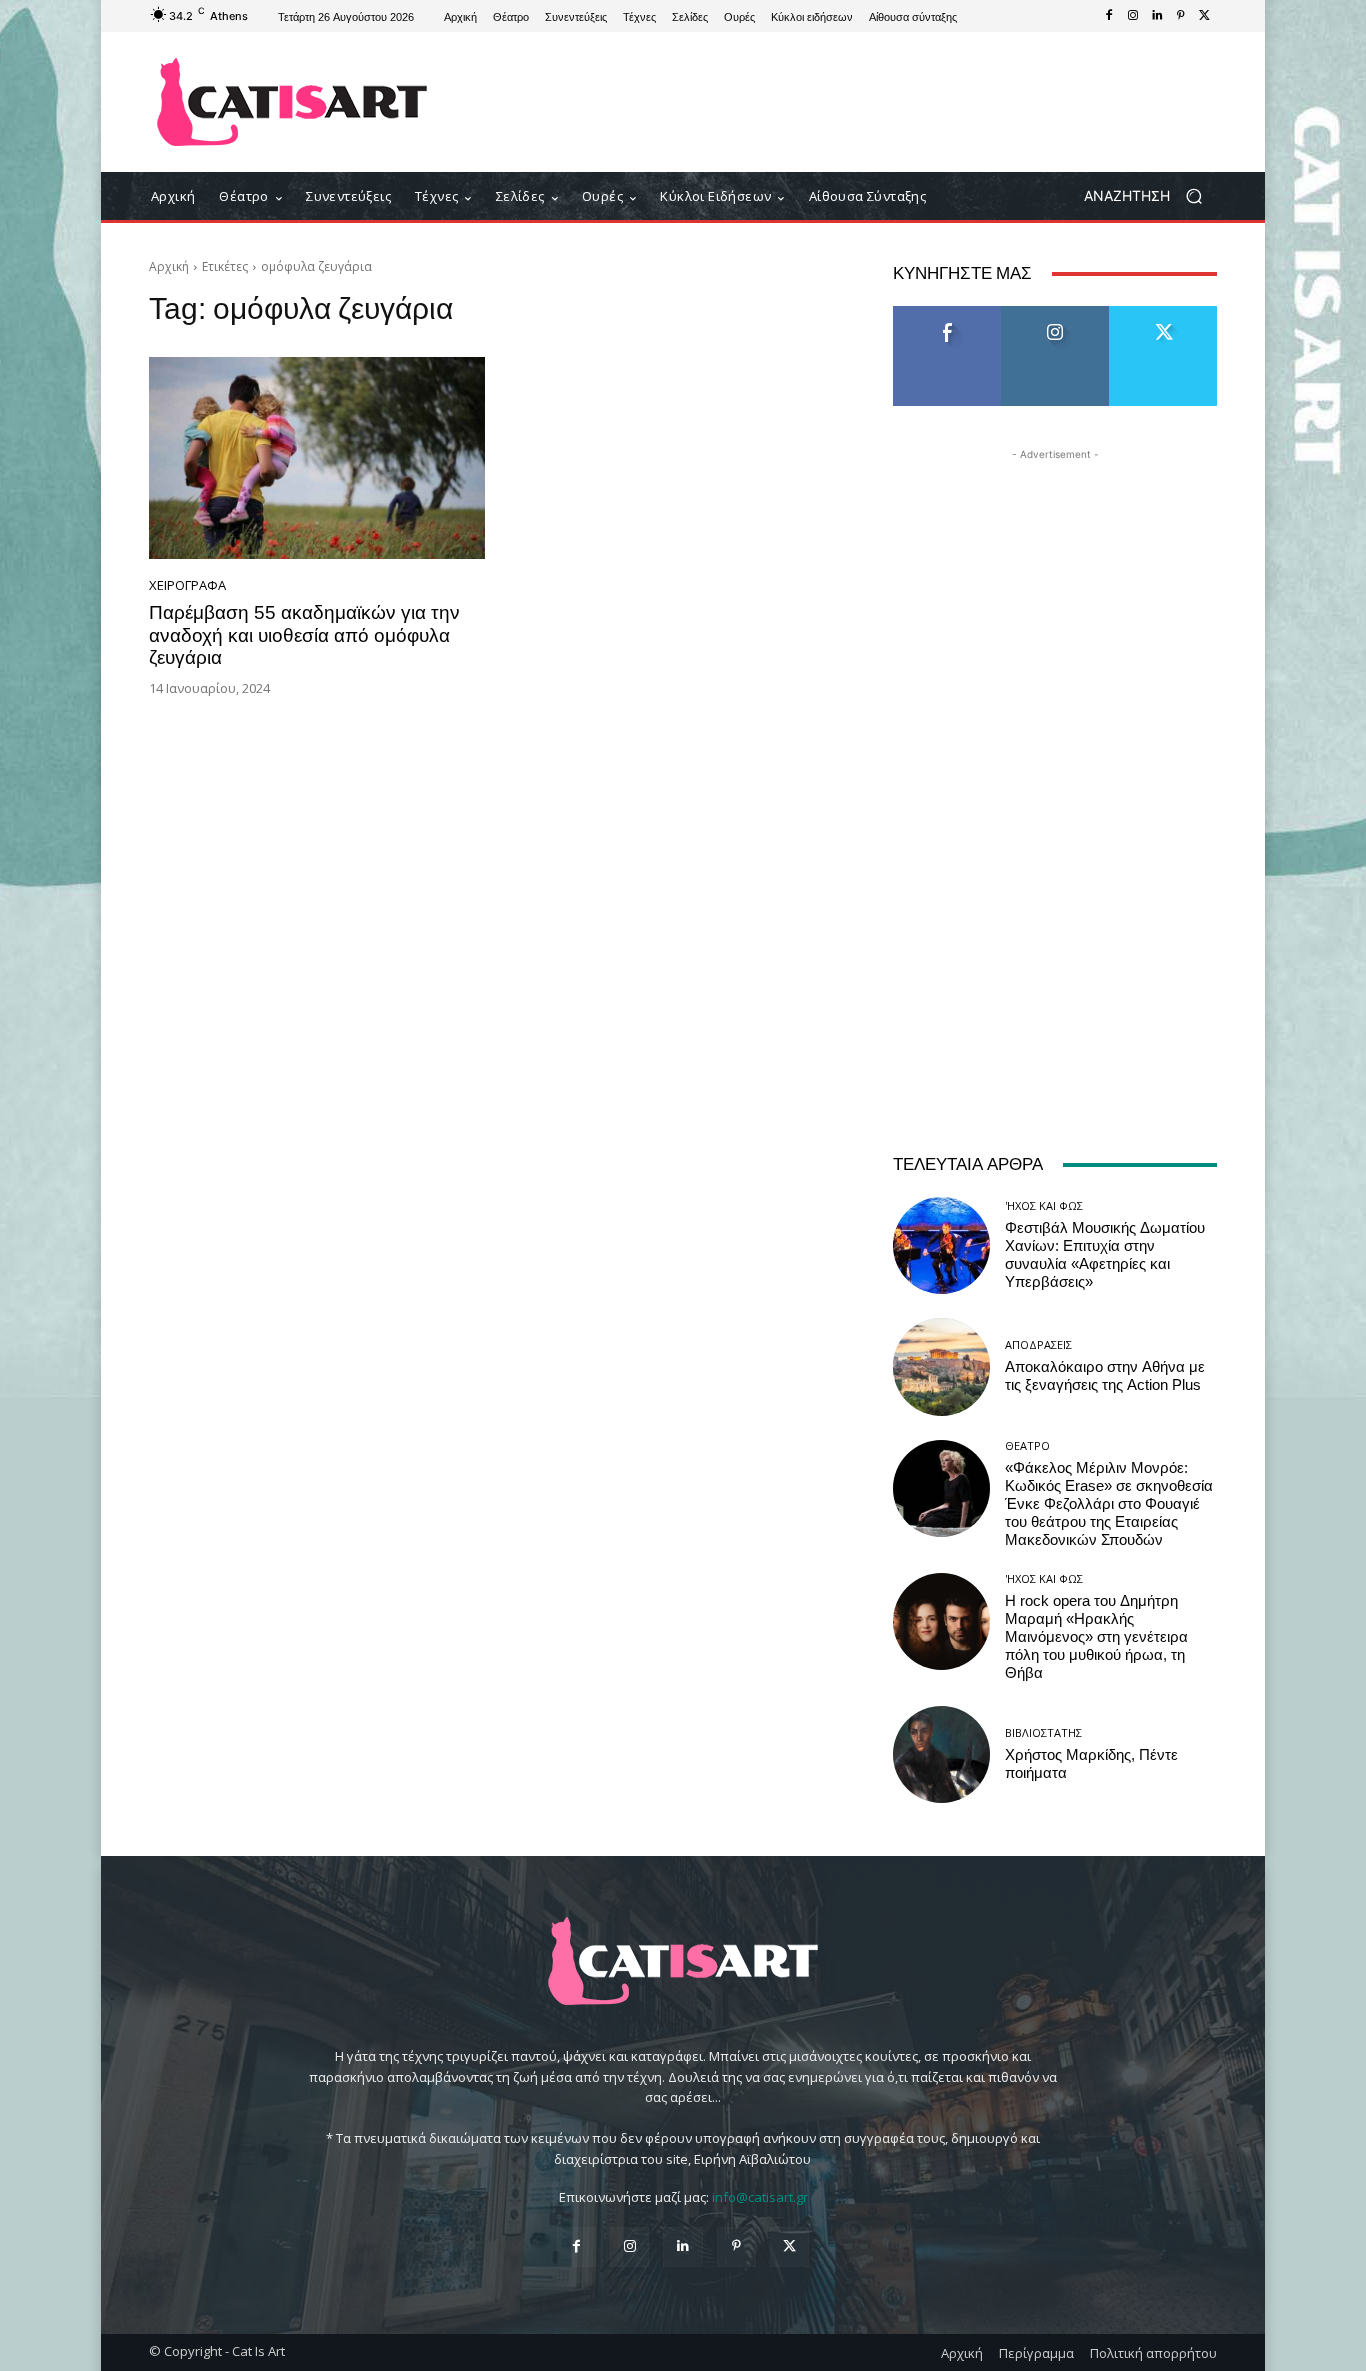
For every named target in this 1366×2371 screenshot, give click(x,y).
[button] (1150, 196)
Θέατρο (1027, 1445)
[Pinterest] (1181, 16)
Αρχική (169, 266)
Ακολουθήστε (1055, 313)
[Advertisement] (848, 102)
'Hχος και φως (1044, 1205)
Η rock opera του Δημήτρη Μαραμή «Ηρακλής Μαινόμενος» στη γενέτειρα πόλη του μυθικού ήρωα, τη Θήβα (1096, 1637)
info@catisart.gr (760, 2197)
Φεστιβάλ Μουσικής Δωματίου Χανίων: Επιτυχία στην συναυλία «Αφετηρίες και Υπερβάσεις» (1105, 1255)
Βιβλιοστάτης (1043, 1732)
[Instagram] (1133, 16)
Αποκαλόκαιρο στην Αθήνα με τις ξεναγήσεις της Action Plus (1105, 1376)
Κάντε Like (947, 313)
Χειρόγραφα (187, 585)
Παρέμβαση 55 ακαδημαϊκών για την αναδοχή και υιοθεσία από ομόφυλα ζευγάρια (304, 635)
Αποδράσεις (1038, 1344)
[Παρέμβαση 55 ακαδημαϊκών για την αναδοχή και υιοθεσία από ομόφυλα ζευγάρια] (317, 458)
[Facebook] (1109, 16)
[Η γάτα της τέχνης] (292, 102)
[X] (1205, 16)
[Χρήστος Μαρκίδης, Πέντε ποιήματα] (941, 1754)
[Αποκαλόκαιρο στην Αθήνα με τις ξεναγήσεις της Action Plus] (941, 1366)
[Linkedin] (1157, 16)
